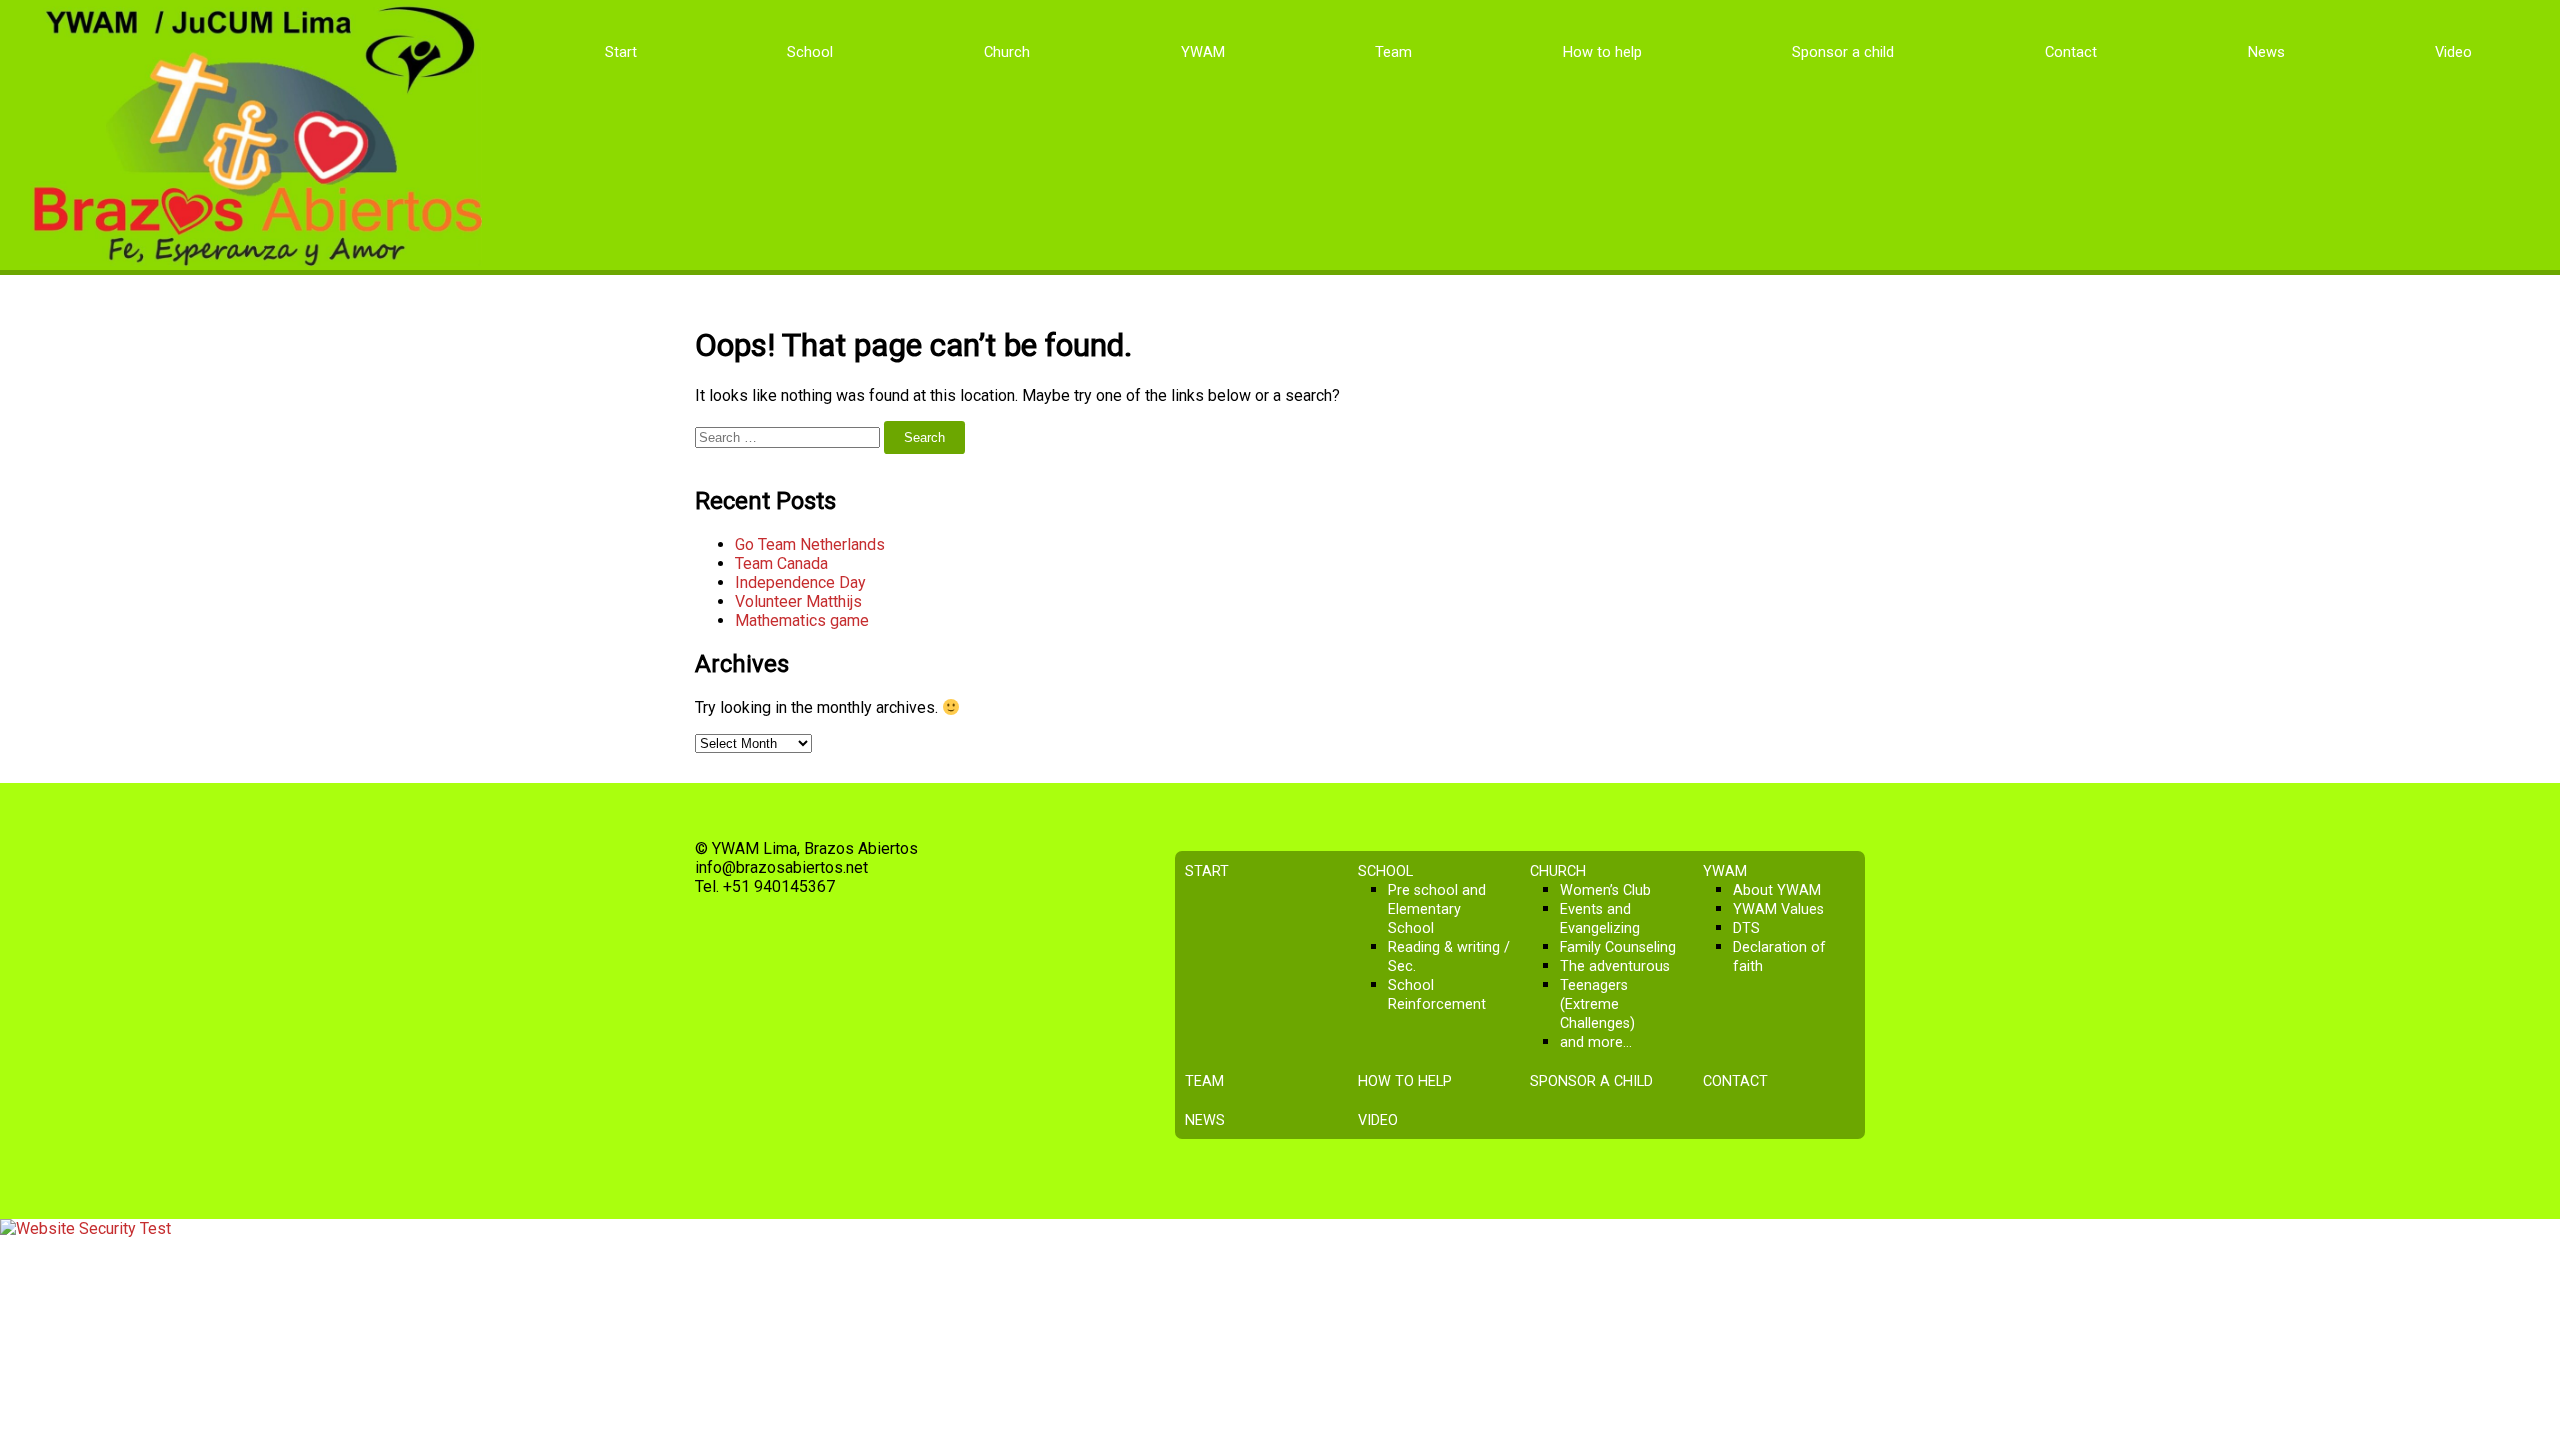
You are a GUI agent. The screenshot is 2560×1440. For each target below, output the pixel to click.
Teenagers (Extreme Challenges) (1597, 1004)
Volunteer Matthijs (798, 601)
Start (621, 52)
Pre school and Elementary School (1437, 909)
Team (1393, 52)
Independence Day (800, 582)
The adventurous (1615, 966)
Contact (2071, 52)
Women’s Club (1605, 890)
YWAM (1203, 52)
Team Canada (781, 563)
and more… (1596, 1042)
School (810, 52)
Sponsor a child (1843, 52)
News (2266, 52)
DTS (1746, 928)
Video (2453, 52)
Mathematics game (802, 620)
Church (1007, 52)
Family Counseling (1618, 947)
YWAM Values (1778, 909)
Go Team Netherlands (810, 544)
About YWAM (1777, 890)
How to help (1602, 52)
